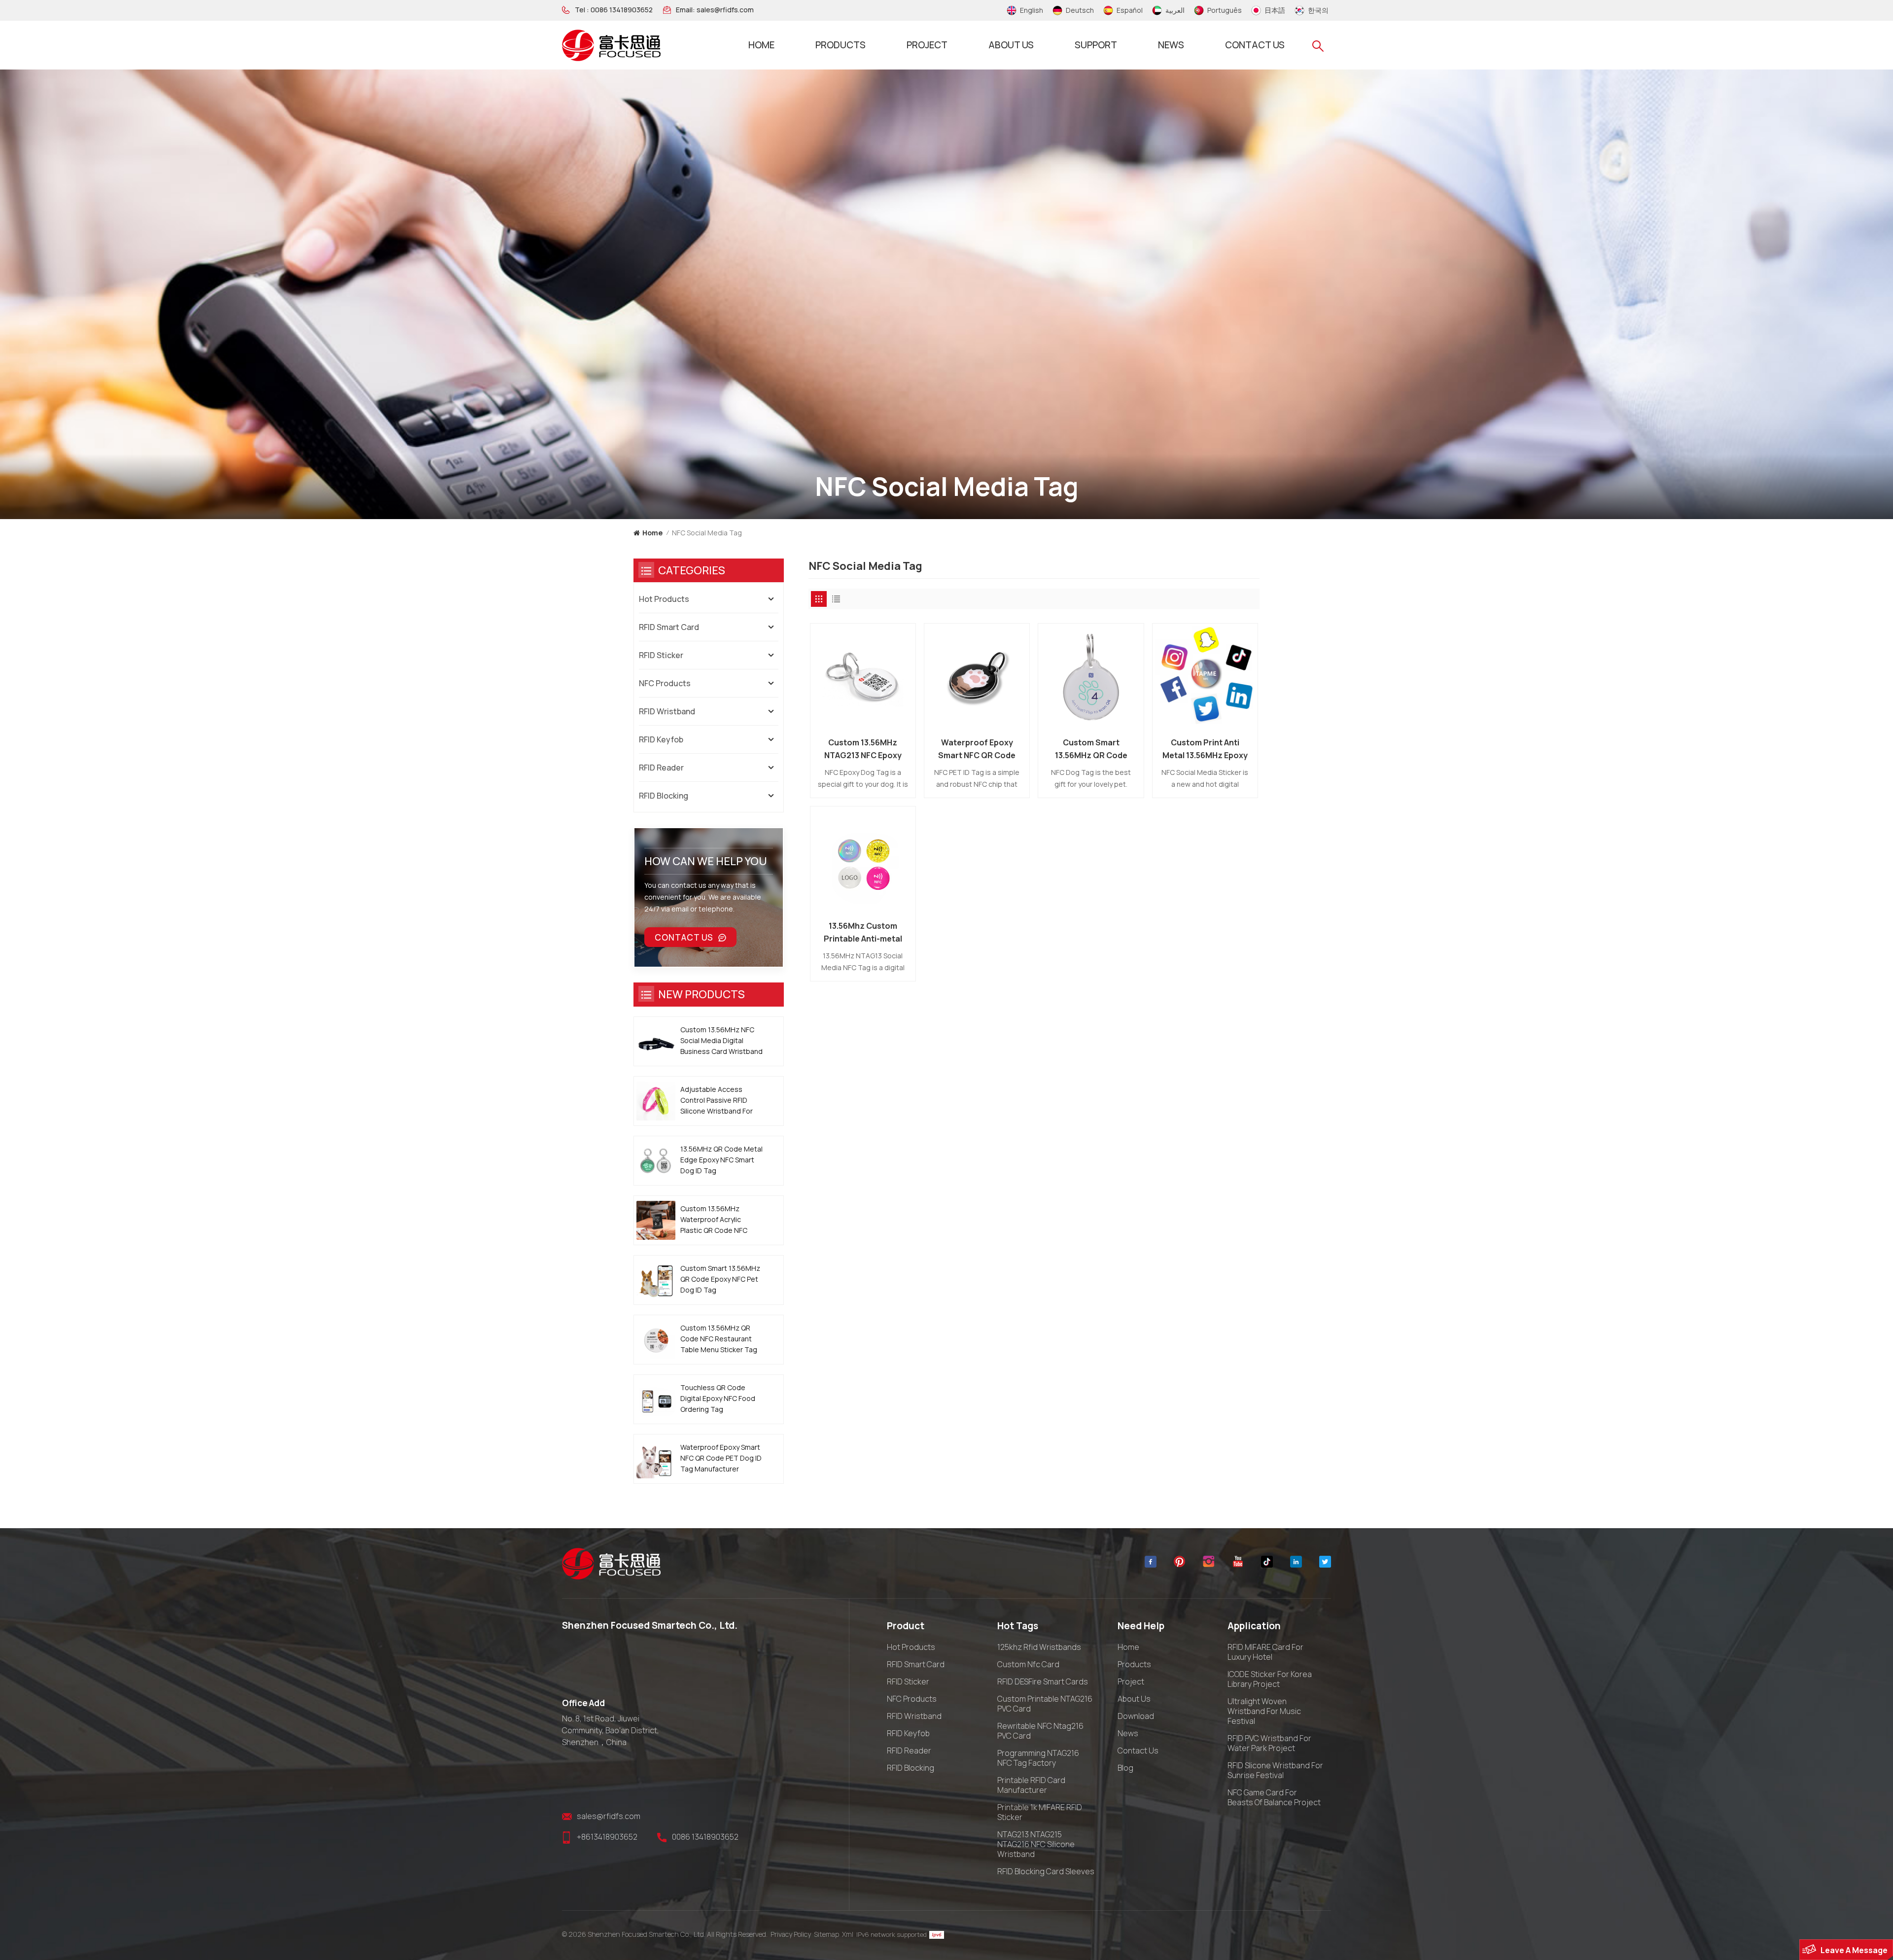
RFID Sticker (661, 655)
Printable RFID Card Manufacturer (1031, 1785)
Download (1136, 1716)
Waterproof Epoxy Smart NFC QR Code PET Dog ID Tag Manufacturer (977, 749)
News (1171, 45)
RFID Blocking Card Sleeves (1046, 1871)
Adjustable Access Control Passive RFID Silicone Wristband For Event (717, 1101)
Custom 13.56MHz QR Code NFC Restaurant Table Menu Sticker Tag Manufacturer (719, 1339)
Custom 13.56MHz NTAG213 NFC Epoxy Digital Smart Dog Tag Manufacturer (863, 749)
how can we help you (706, 861)
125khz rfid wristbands (1039, 1647)
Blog (1125, 1768)
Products (841, 45)
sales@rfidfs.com (725, 10)
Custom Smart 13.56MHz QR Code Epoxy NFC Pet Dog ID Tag (1091, 749)
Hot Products (664, 599)
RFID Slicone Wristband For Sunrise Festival (1275, 1770)
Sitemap (826, 1934)
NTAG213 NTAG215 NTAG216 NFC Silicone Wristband (1036, 1844)
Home (761, 45)
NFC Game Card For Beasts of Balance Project (1274, 1797)
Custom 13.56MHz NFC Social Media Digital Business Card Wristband (721, 1040)
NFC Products (665, 683)
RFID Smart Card (669, 627)
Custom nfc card (1028, 1664)
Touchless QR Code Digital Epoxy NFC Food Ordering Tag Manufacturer (718, 1399)
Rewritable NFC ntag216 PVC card (1040, 1731)
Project (927, 45)
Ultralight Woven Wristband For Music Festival (1264, 1711)
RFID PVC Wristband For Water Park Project (1269, 1743)
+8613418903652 (607, 1837)
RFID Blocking (664, 796)
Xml (848, 1934)
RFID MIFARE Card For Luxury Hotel (1265, 1652)
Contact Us (684, 937)
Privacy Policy (791, 1934)
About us (1011, 45)
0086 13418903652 (622, 10)
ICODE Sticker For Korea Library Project (1270, 1679)
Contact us (1255, 45)
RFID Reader (661, 768)
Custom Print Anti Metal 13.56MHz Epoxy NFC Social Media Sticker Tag (1205, 749)
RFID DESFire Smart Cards (1043, 1681)
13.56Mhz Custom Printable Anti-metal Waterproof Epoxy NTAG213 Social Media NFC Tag (863, 933)
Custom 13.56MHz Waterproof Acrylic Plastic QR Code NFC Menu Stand (714, 1220)
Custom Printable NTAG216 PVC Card (1045, 1704)
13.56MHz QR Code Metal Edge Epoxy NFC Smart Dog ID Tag (721, 1160)
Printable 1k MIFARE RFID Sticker (1040, 1812)
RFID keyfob (661, 739)
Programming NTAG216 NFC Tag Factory (1038, 1758)
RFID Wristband (667, 711)
